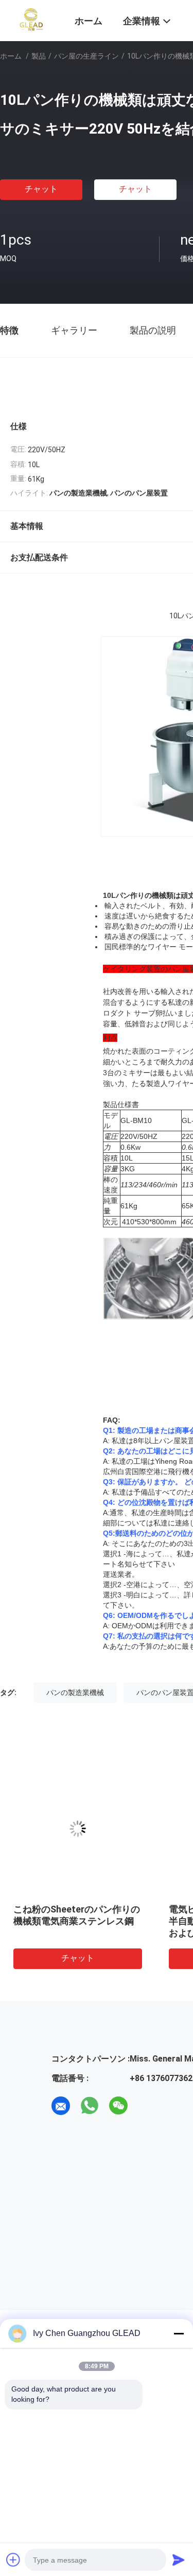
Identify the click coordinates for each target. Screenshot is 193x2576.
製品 (39, 56)
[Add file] (13, 2560)
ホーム (11, 56)
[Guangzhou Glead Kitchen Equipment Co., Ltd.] (31, 20)
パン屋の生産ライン (86, 56)
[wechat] (118, 2106)
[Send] (179, 2560)
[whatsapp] (90, 2106)
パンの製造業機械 (75, 1692)
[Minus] (179, 2333)
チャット (41, 189)
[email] (61, 2106)
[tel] (147, 2106)
